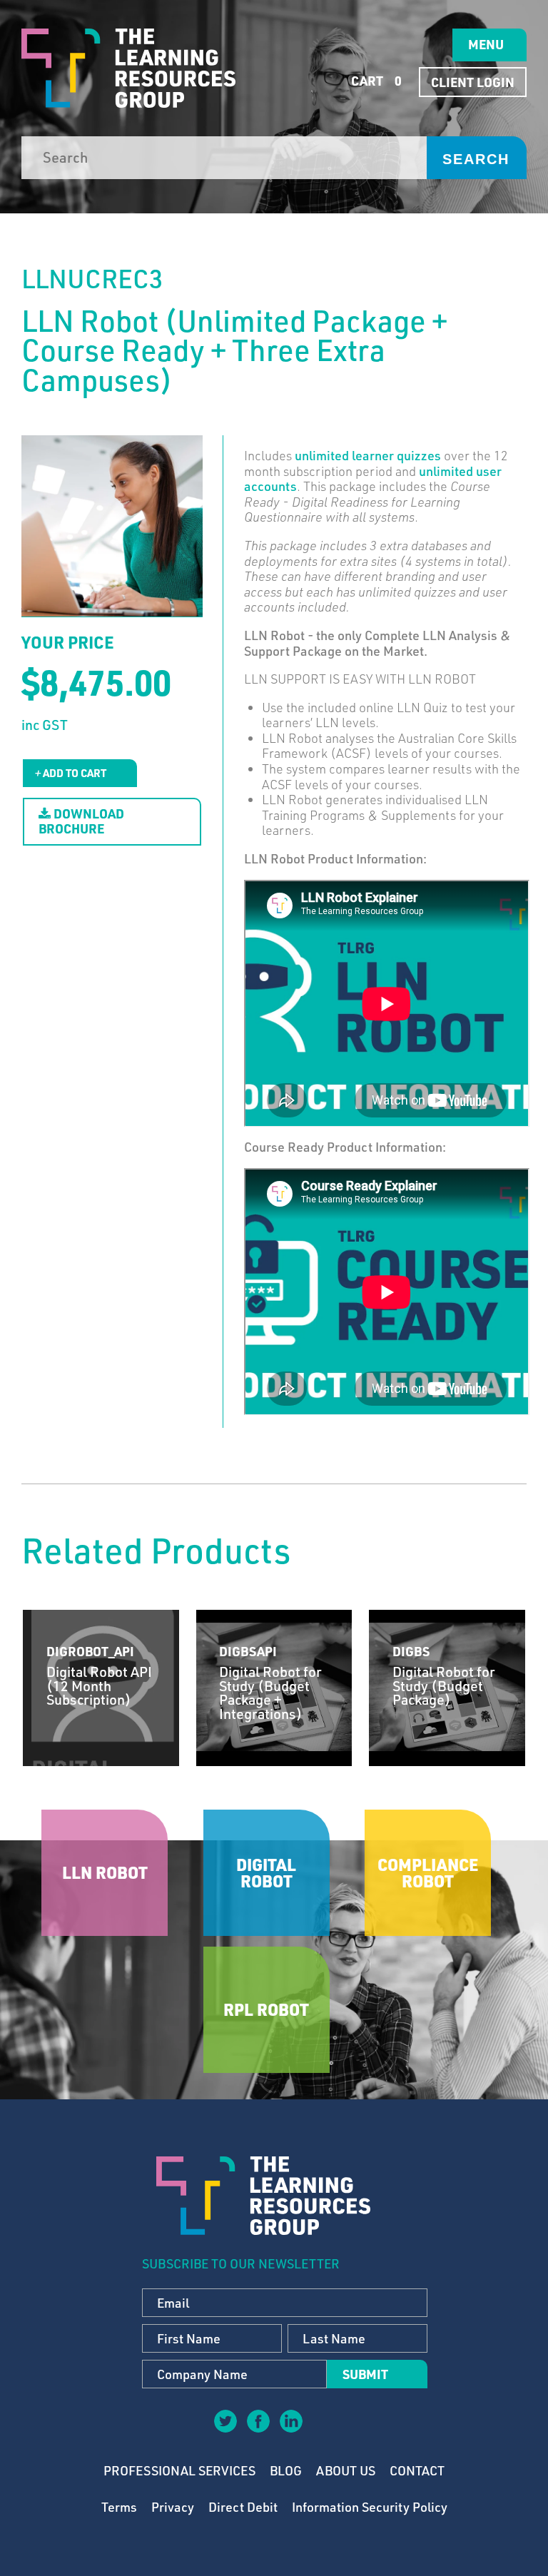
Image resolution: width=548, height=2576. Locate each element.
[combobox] (224, 158)
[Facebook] (258, 2420)
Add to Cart (73, 773)
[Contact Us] (323, 2431)
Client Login (473, 82)
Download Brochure (81, 821)
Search (476, 159)
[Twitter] (225, 2420)
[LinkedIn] (290, 2420)
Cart (375, 81)
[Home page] (128, 68)
